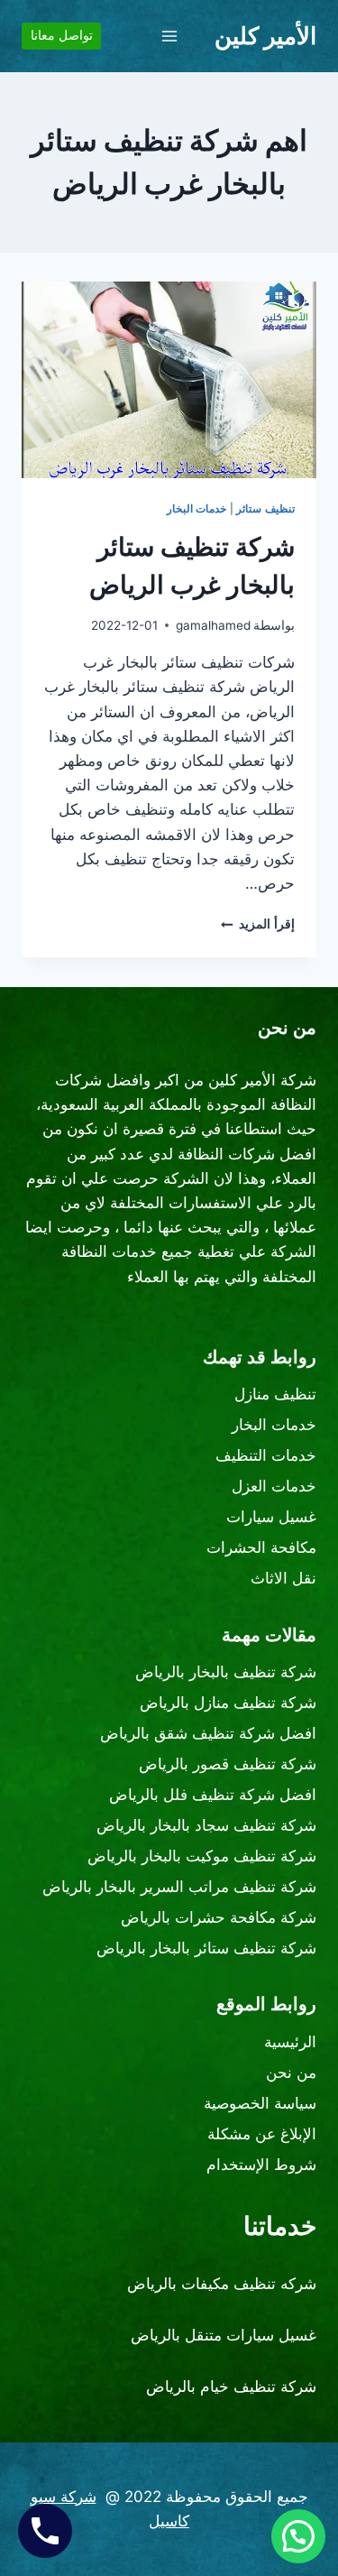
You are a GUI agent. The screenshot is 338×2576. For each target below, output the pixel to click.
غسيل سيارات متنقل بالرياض (224, 2335)
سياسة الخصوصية (260, 2103)
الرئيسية (290, 2042)
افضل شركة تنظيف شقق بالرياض (208, 1733)
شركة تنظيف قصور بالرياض (228, 1764)
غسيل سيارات (271, 1517)
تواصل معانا (62, 35)
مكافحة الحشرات (261, 1547)
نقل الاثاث (283, 1578)
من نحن (291, 2073)
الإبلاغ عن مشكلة (262, 2134)
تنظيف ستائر (265, 508)
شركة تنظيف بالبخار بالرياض (226, 1672)
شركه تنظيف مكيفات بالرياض (222, 2284)
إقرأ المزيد (258, 924)
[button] (298, 2536)
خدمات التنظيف (266, 1455)
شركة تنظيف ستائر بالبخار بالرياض (206, 1948)
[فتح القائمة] (169, 36)
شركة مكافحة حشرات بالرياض (219, 1917)
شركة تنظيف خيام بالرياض (231, 2387)
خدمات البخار (197, 508)
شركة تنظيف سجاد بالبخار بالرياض (206, 1825)
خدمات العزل (274, 1486)
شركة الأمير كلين (262, 1080)
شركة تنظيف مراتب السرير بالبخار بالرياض (179, 1887)
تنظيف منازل (275, 1394)
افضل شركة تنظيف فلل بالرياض (213, 1795)
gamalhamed (213, 625)
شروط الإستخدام (261, 2165)
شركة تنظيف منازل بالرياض (228, 1703)
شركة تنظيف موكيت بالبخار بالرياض (202, 1856)
